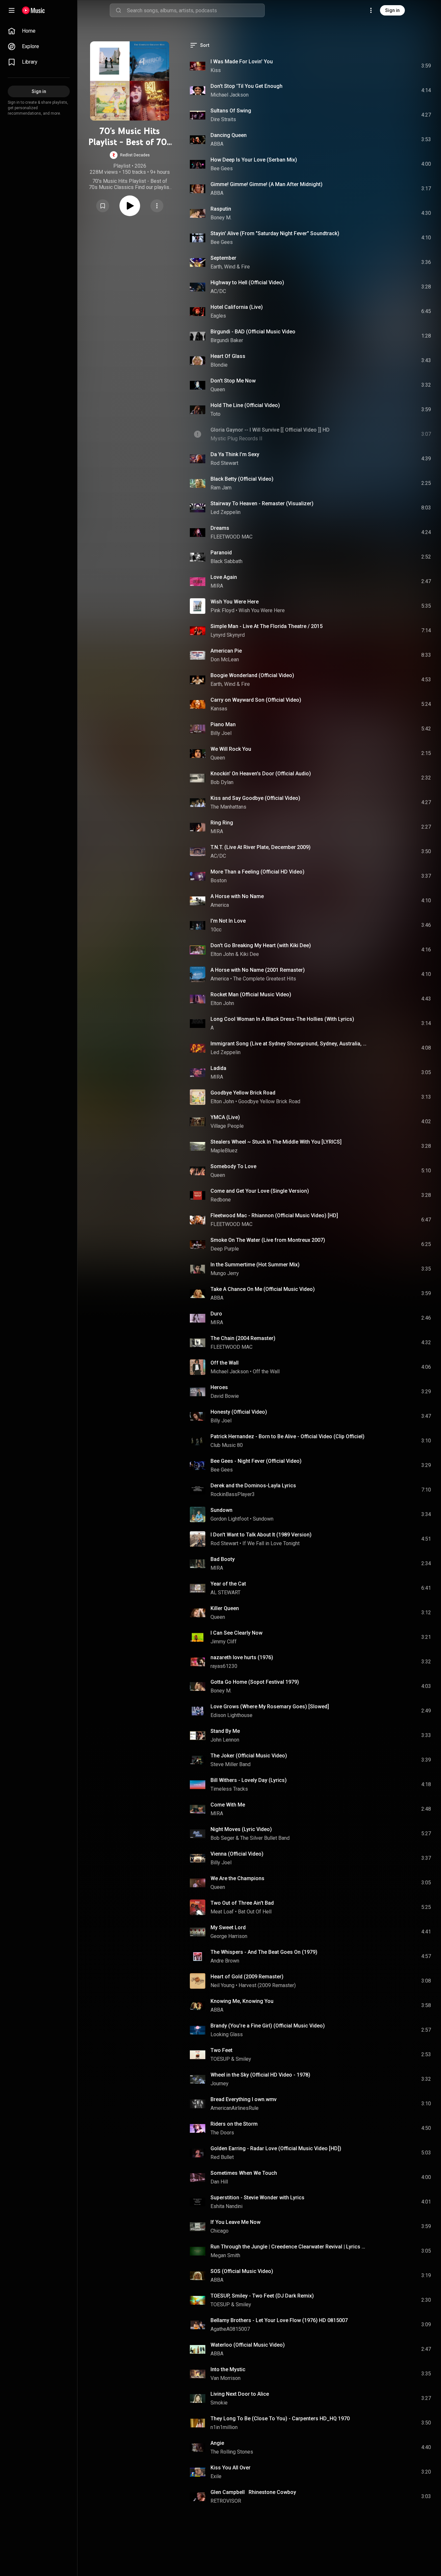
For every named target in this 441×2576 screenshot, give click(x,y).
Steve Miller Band (231, 1764)
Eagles (218, 316)
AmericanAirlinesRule (235, 2108)
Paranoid (221, 553)
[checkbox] (426, 66)
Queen (218, 389)
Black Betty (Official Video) (242, 479)
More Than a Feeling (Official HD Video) (257, 872)
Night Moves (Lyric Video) (241, 1829)
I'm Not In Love (228, 921)
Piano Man (223, 724)
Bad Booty (223, 1559)
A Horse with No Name (237, 896)
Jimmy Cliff (224, 1642)
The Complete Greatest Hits (265, 979)
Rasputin (221, 209)
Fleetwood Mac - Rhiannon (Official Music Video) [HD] (274, 1215)
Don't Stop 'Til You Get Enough (246, 86)
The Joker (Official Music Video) (249, 1756)
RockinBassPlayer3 (233, 1494)
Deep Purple (225, 1249)
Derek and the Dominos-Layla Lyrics (253, 1486)
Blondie (219, 365)
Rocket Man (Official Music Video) (251, 995)
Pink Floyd (222, 610)
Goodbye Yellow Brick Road (243, 1093)
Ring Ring (222, 823)
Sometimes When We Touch (244, 2173)
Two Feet (221, 2050)
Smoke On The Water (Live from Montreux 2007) (268, 1240)
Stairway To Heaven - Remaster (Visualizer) (262, 503)
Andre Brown (225, 1961)
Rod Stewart (224, 463)
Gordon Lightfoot (230, 1519)
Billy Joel (221, 733)
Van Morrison (226, 2378)
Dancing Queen (229, 135)
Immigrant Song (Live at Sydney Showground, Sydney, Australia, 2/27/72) (289, 1044)
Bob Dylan (222, 782)
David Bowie (225, 1396)
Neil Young (222, 1985)
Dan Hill (219, 2182)
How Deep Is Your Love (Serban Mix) (254, 160)
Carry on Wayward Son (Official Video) (256, 700)
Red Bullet (222, 2157)
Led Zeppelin (226, 512)
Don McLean (225, 660)
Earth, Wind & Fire (230, 267)
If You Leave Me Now (236, 2222)
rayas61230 (224, 1666)
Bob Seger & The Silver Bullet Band (250, 1838)
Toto (215, 414)
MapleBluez (224, 1151)
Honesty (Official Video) (239, 1412)
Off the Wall (225, 1363)
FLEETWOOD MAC (231, 537)
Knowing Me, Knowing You (242, 2001)
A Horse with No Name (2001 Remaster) (258, 970)
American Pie (226, 651)
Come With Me (228, 1805)
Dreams (220, 528)
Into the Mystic (228, 2369)
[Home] (33, 10)
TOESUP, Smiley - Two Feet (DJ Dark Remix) (262, 2296)
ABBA (217, 144)
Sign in (392, 10)
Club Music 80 (227, 1445)
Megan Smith (225, 2255)
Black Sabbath (226, 561)
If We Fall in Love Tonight (271, 1543)
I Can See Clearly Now (236, 1633)
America (220, 905)
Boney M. (221, 218)
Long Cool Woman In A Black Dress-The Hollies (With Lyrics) (282, 1019)
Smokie (219, 2403)
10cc (216, 930)
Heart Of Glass (228, 356)
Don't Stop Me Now (233, 381)
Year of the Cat (228, 1584)
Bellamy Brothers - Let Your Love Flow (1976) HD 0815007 (279, 2320)
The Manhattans (228, 807)
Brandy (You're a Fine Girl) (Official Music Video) (268, 2026)
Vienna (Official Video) (237, 1854)
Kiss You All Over (231, 2468)
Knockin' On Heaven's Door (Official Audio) (261, 774)
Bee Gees (222, 168)
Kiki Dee (249, 954)
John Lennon (225, 1740)
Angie (217, 2443)
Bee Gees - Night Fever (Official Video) (256, 1461)
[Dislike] (390, 66)
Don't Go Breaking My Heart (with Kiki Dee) (261, 945)
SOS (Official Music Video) (242, 2271)
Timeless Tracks (229, 1789)
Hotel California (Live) (237, 307)
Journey (220, 2084)
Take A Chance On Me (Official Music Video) (263, 1289)
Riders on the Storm (234, 2124)
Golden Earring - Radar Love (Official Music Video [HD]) (276, 2148)
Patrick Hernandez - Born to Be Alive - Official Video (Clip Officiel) (287, 1436)
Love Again (224, 577)
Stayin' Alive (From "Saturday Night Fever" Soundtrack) (275, 233)
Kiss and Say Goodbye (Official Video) (255, 798)
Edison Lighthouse (231, 1715)
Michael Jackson (230, 95)
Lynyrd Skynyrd (228, 635)
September (223, 258)
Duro (216, 1314)
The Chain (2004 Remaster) (243, 1338)
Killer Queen (225, 1608)
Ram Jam (221, 488)
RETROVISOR (226, 2501)
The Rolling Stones (232, 2452)
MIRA (217, 586)
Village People (227, 1126)
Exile (216, 2476)
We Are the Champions (237, 1878)
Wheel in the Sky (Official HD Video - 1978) (260, 2075)
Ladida (218, 1068)
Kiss (216, 70)
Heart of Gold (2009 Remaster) (247, 1977)
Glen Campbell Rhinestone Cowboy (253, 2492)
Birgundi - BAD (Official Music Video (253, 332)
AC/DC (218, 291)
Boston (219, 880)
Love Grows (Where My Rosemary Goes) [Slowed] (270, 1707)
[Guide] (12, 10)
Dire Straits (223, 119)
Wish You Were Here (235, 602)
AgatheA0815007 (230, 2329)
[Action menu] (157, 206)
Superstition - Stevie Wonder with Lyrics (257, 2198)
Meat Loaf (222, 1912)
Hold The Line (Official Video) (245, 405)
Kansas (219, 709)
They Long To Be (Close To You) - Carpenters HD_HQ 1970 (280, 2419)
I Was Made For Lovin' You (242, 62)
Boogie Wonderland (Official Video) (252, 675)
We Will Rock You (231, 749)
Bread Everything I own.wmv (244, 2099)
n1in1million (224, 2427)
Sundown (221, 1510)
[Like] (377, 66)
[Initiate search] (118, 10)
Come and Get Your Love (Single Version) (260, 1191)
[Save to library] (103, 206)
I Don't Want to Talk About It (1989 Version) (261, 1535)
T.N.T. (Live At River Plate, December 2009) (261, 847)
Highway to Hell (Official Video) (247, 283)
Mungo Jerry (225, 1273)
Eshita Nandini (226, 2206)
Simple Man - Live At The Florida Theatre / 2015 (267, 626)
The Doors (222, 2133)
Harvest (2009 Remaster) (267, 1985)
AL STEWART (226, 1592)
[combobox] (196, 10)
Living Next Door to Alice (240, 2394)
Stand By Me (225, 1731)
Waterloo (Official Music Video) (248, 2345)
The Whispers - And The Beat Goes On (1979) (264, 1952)
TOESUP (220, 2059)
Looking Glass (227, 2034)
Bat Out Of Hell (255, 1912)
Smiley (243, 2059)
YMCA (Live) (225, 1117)
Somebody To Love (233, 1166)
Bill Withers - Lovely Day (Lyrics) (249, 1780)
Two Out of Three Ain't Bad (242, 1903)
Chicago (220, 2231)
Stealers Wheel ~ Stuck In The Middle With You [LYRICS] (276, 1142)
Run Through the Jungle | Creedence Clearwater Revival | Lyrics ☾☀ (289, 2247)
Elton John (222, 954)
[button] (130, 155)
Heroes (219, 1387)
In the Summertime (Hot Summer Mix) (255, 1265)
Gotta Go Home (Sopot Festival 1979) (255, 1682)
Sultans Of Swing (231, 111)
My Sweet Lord (228, 1927)
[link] (39, 31)
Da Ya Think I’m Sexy (235, 454)
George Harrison (229, 1936)
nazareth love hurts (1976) (242, 1657)
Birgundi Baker (227, 340)
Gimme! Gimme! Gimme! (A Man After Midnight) (267, 184)
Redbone (221, 1200)
